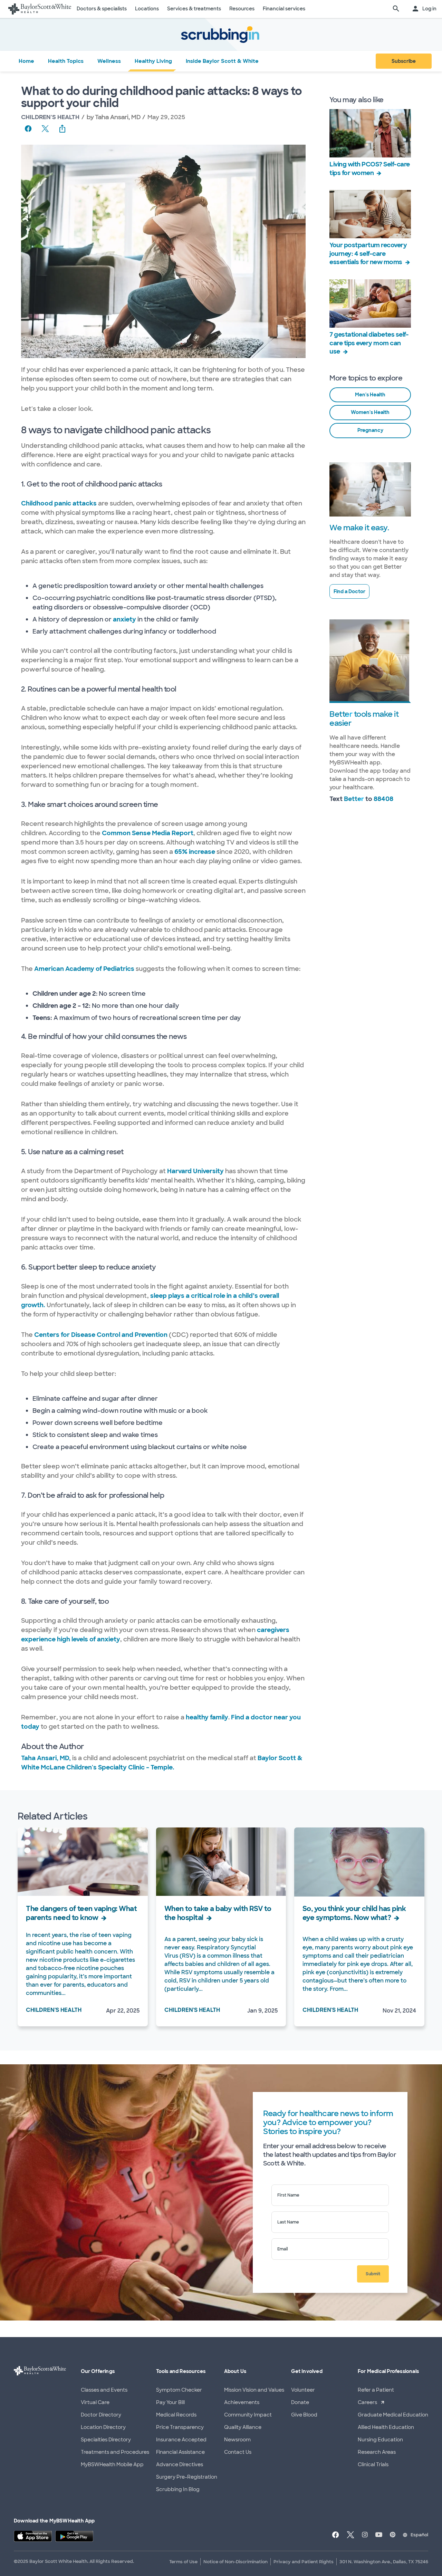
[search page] (396, 9)
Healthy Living (153, 61)
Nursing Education (380, 2440)
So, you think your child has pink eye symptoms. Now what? (354, 1913)
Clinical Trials (373, 2464)
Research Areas (377, 2452)
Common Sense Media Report (148, 833)
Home (26, 61)
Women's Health (370, 412)
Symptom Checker (179, 2390)
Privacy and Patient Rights (304, 2562)
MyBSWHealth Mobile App (112, 2464)
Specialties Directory (106, 2440)
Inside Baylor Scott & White (222, 61)
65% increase (195, 852)
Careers (367, 2402)
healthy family (207, 1717)
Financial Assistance (180, 2452)
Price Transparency (180, 2427)
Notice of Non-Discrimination (236, 2562)
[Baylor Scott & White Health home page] (40, 9)
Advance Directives (180, 2464)
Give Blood (304, 2415)
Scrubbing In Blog (178, 2489)
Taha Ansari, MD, (47, 1758)
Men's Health (370, 395)
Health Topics (66, 61)
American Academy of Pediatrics (84, 969)
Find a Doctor (349, 591)
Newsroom (237, 2440)
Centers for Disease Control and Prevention (101, 1335)
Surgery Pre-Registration (187, 2477)
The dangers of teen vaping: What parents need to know (81, 1913)
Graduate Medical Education (393, 2415)
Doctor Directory (101, 2415)
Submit (373, 2274)
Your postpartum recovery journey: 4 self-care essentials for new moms (368, 253)
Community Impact (248, 2415)
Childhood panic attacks (59, 503)
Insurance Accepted (181, 2440)
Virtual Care (95, 2402)
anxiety (124, 619)
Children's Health (50, 117)
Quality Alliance (243, 2427)
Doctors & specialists (102, 9)
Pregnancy (370, 430)
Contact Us (238, 2452)
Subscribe (404, 61)
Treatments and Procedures (115, 2452)
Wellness (109, 61)
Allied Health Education (386, 2427)
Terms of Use (183, 2562)
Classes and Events (104, 2390)
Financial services (284, 9)
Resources (242, 9)
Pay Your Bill (170, 2402)
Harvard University (195, 1171)
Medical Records (176, 2415)
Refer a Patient (376, 2390)
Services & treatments (194, 9)
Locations (147, 9)
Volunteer (303, 2390)
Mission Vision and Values (254, 2390)
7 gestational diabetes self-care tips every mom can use (369, 343)
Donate (300, 2402)
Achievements (242, 2402)
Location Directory (103, 2427)
